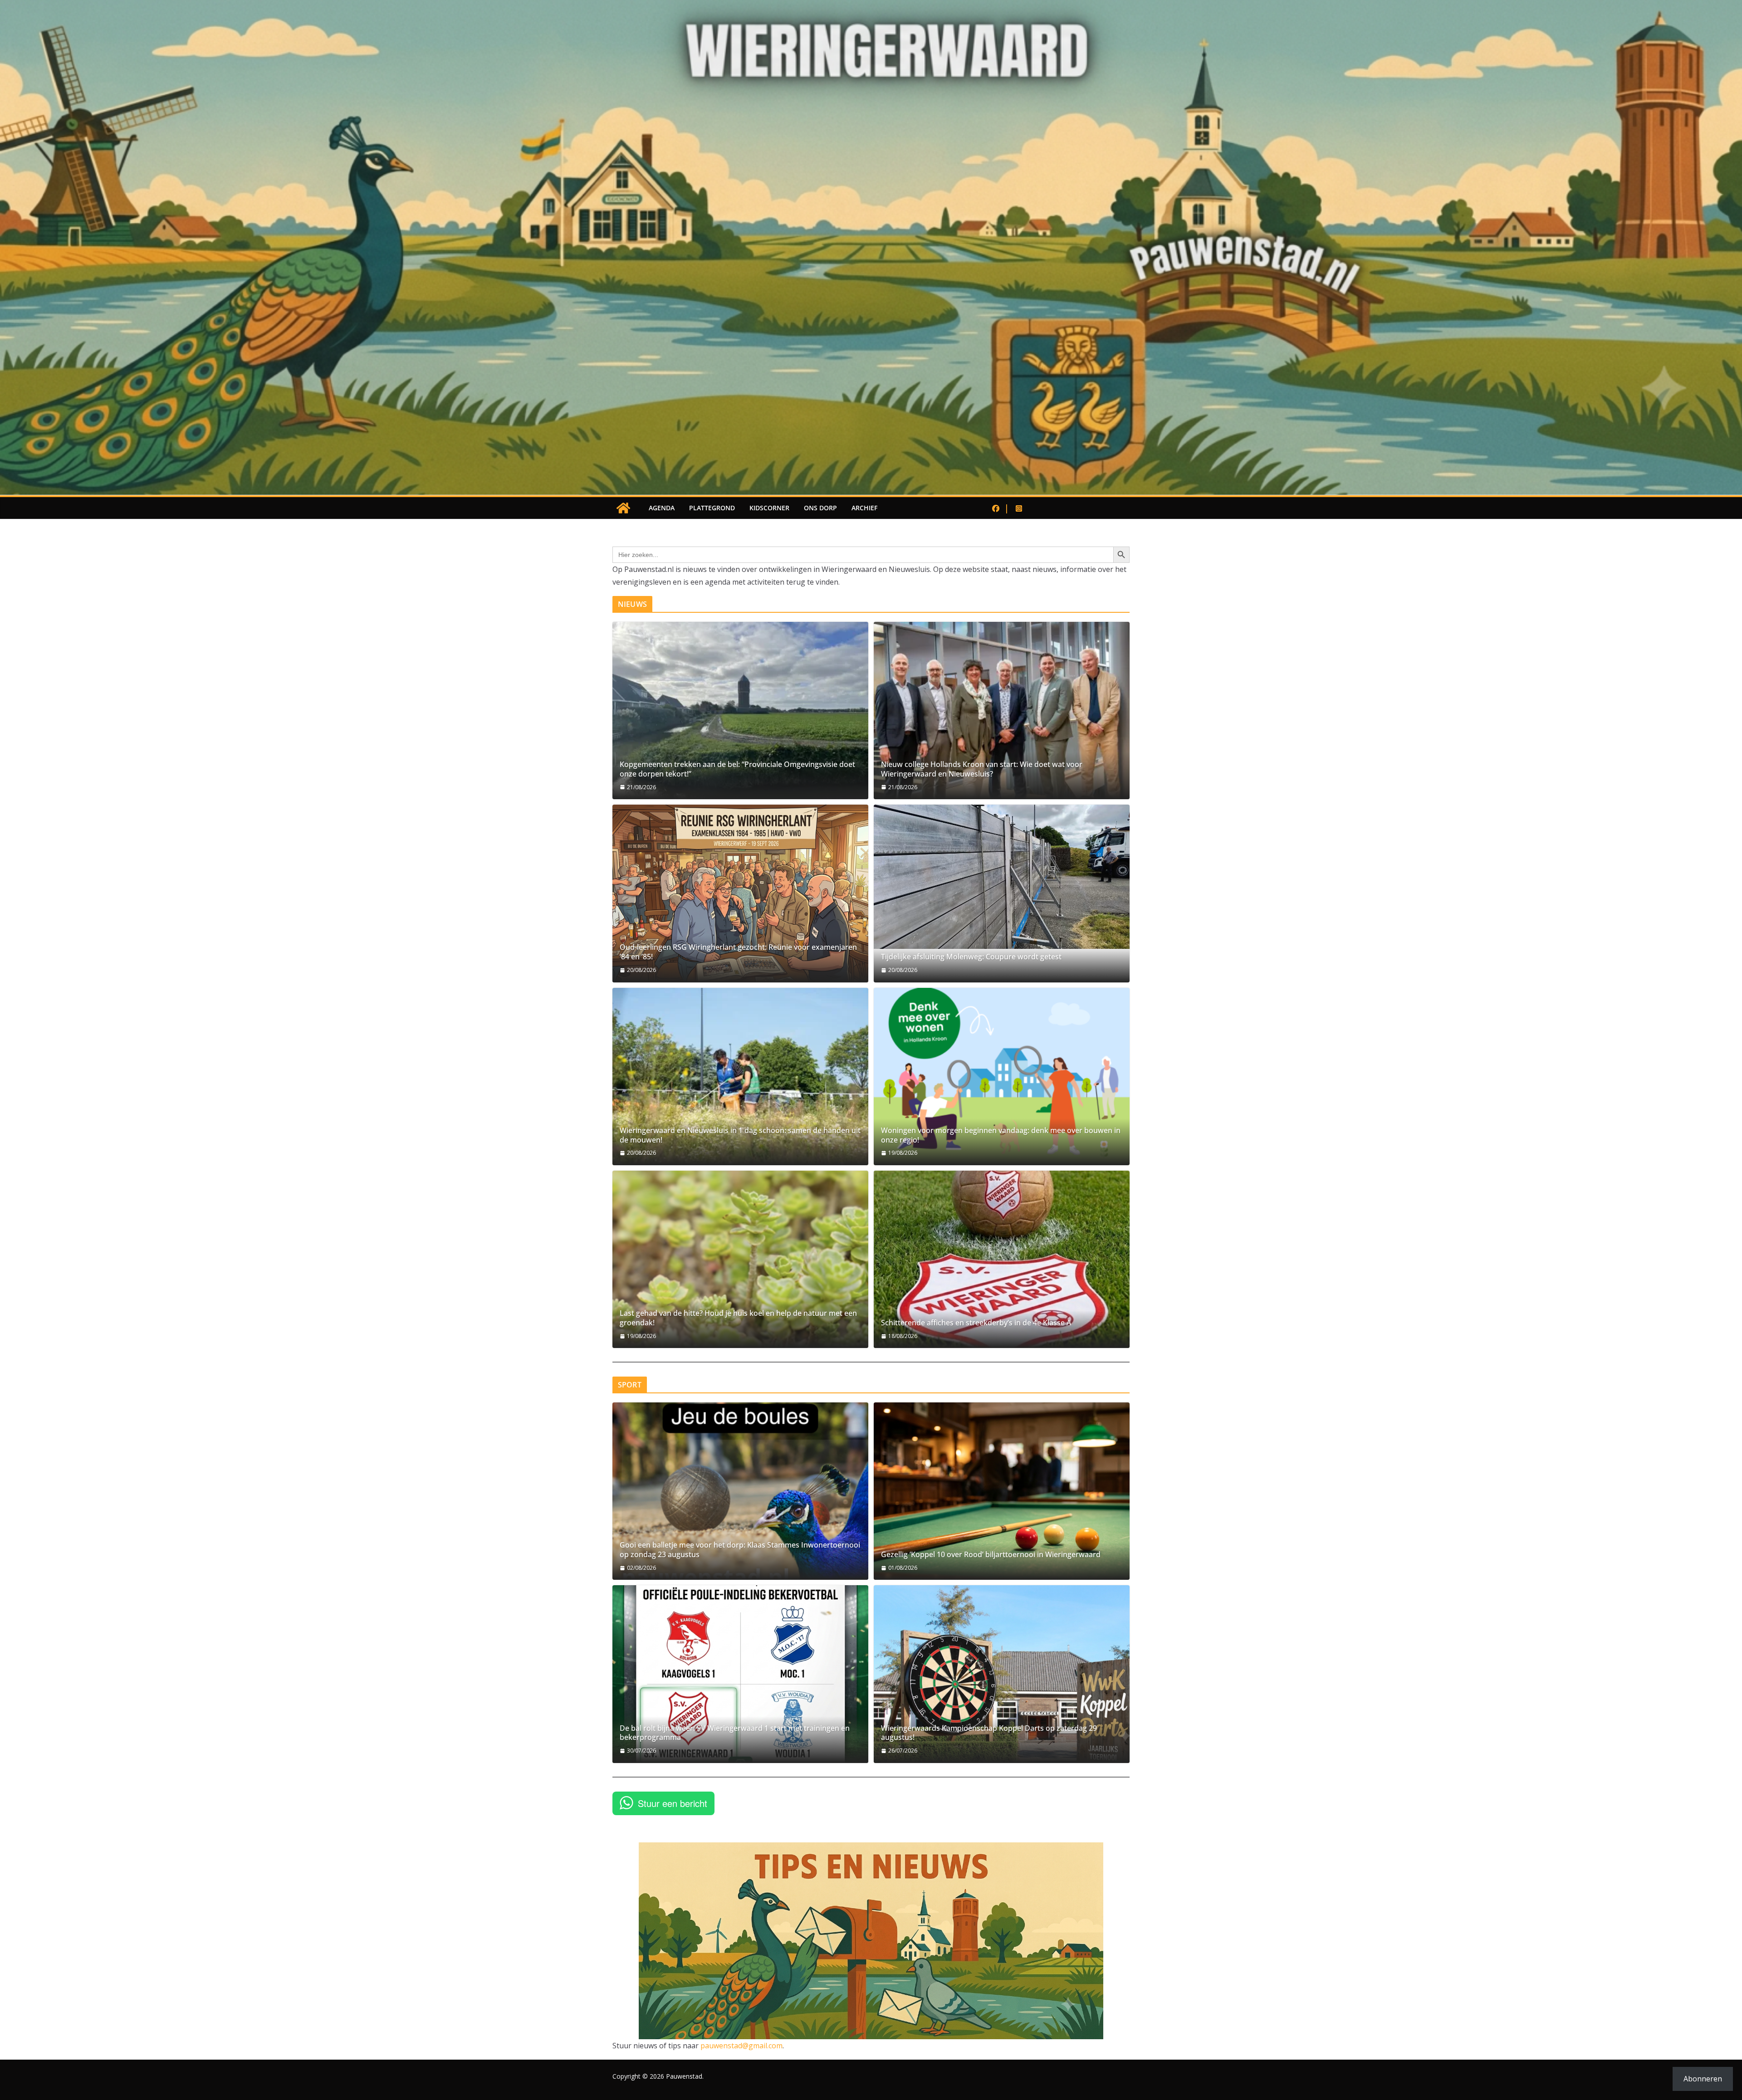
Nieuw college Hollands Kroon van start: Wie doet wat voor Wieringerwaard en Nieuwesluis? (982, 769)
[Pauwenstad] (871, 6)
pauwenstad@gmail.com (741, 2046)
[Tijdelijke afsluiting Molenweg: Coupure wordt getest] (1002, 877)
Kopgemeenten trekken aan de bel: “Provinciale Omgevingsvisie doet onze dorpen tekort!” (737, 769)
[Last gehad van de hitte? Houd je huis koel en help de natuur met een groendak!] (740, 1259)
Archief (864, 508)
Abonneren (1703, 2079)
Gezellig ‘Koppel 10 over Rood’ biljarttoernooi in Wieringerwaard (991, 1555)
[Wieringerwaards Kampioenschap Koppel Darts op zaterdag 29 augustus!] (1002, 1674)
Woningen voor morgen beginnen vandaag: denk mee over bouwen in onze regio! (1001, 1135)
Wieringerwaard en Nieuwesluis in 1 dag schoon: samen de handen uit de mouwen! (740, 1135)
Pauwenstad (684, 2076)
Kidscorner (769, 508)
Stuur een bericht (673, 1803)
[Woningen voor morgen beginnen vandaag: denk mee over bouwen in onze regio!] (1002, 1077)
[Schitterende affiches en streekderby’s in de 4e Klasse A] (1002, 1259)
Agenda (662, 508)
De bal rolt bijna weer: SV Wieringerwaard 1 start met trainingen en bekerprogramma (735, 1733)
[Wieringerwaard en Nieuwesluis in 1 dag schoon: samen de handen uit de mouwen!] (740, 1077)
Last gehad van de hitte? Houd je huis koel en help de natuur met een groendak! (738, 1318)
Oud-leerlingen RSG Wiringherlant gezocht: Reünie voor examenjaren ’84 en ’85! (738, 952)
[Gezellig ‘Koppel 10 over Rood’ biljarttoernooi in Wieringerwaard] (1002, 1491)
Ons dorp (820, 508)
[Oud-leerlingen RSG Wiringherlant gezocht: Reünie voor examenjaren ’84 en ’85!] (740, 893)
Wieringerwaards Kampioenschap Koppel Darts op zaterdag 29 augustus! (989, 1733)
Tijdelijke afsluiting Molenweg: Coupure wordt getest (971, 957)
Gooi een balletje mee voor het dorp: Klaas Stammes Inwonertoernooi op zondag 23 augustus (740, 1550)
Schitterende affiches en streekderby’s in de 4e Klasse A (976, 1323)
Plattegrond (712, 508)
